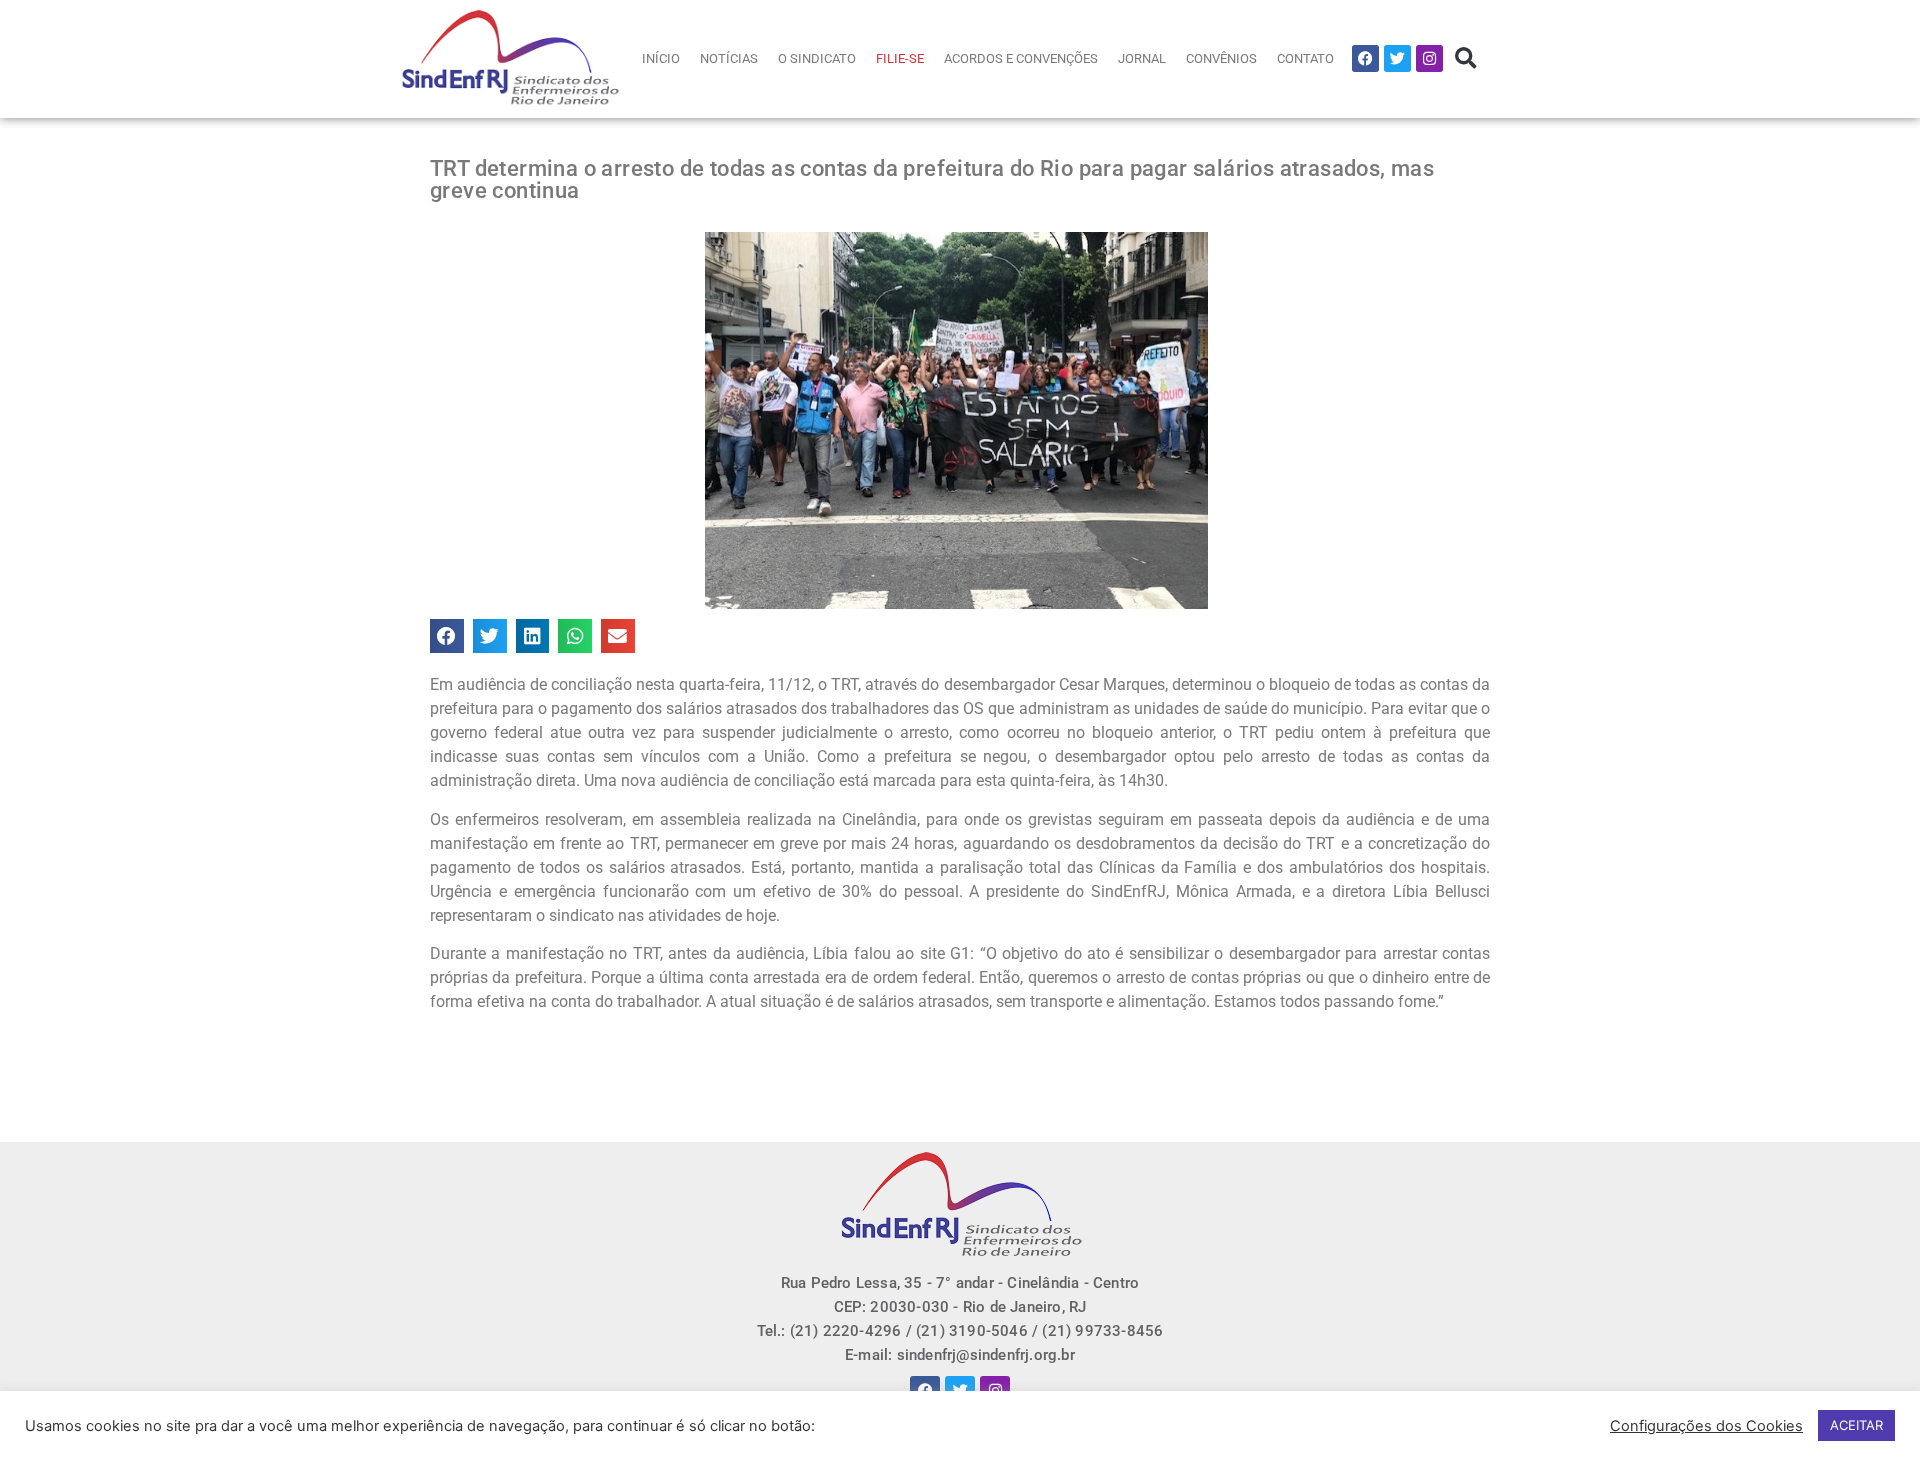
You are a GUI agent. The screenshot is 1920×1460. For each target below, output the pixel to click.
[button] (1465, 58)
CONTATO (1305, 58)
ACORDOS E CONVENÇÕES (1021, 58)
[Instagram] (1429, 58)
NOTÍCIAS (729, 58)
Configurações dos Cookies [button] (1706, 1426)
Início (661, 58)
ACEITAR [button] (1856, 1425)
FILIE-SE (900, 58)
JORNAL (1142, 58)
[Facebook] (1365, 58)
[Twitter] (1397, 58)
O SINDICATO (817, 58)
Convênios (1221, 58)
